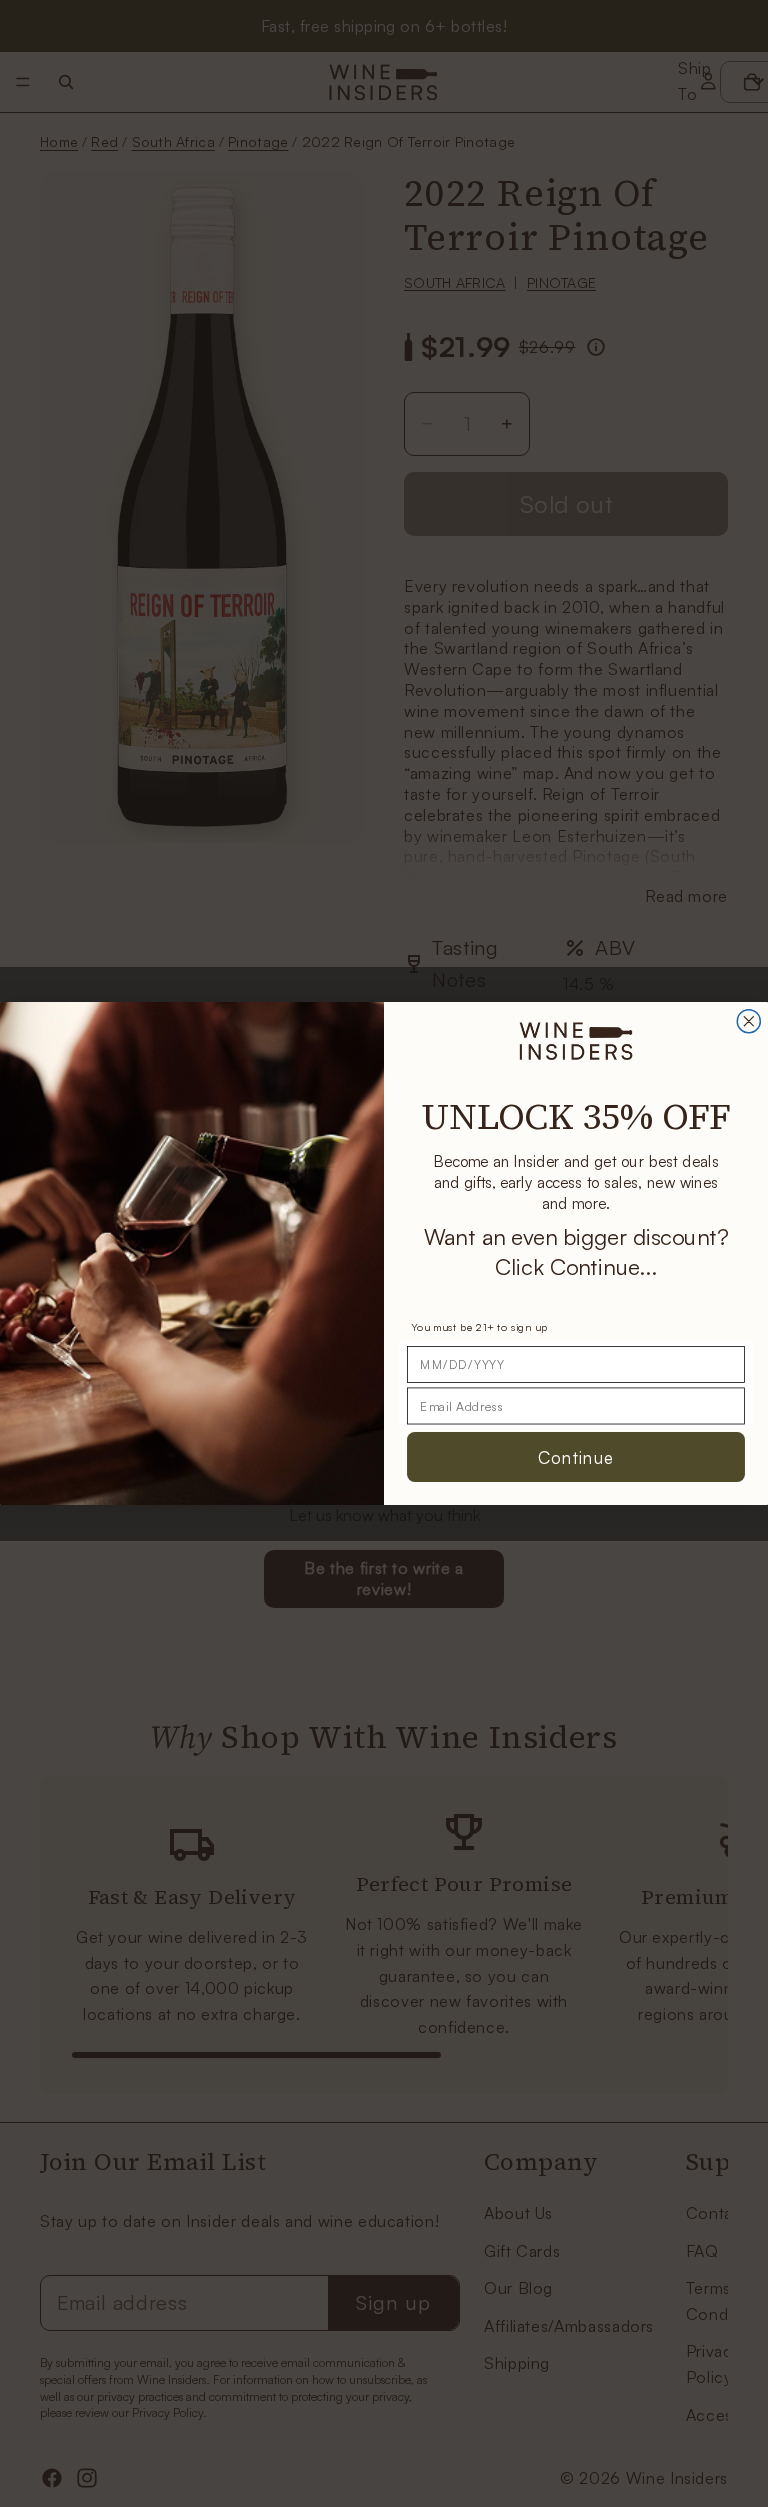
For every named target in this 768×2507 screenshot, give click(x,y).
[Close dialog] (748, 1021)
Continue (575, 1456)
